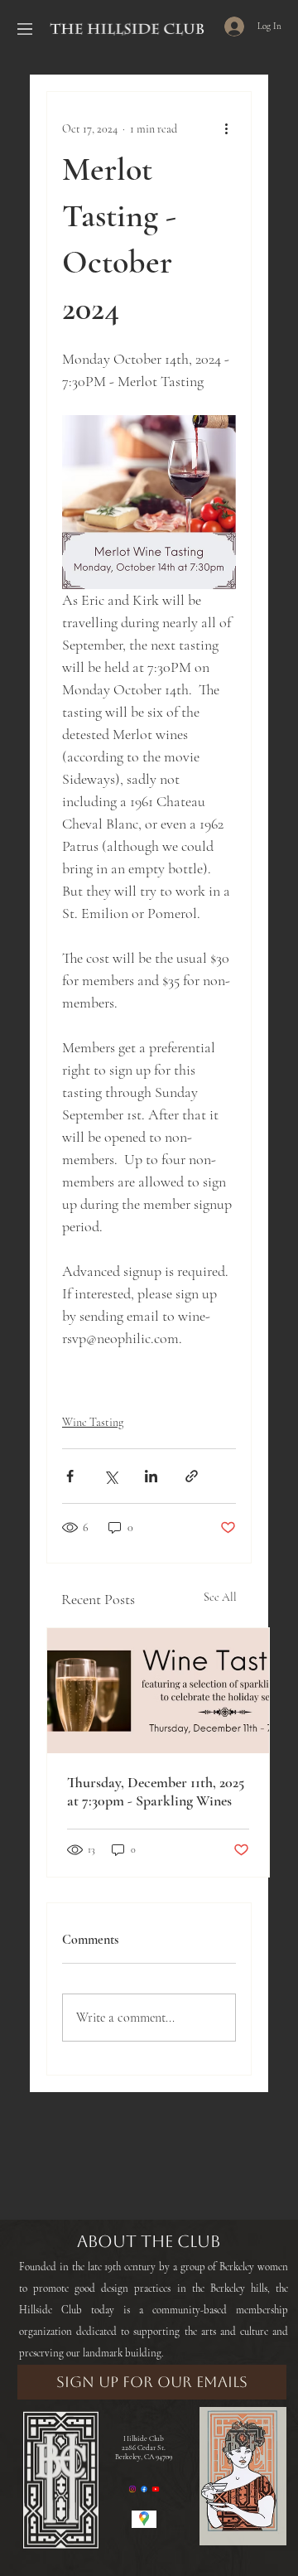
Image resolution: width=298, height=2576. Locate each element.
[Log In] (219, 27)
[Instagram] (132, 2489)
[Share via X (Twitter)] (111, 1476)
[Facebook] (144, 2489)
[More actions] (226, 128)
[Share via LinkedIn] (151, 1476)
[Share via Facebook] (70, 1476)
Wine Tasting (93, 1422)
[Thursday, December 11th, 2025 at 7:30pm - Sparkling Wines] (158, 1691)
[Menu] (25, 29)
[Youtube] (156, 2489)
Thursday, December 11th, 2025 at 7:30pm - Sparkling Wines (156, 1791)
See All (220, 1597)
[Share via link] (192, 1476)
